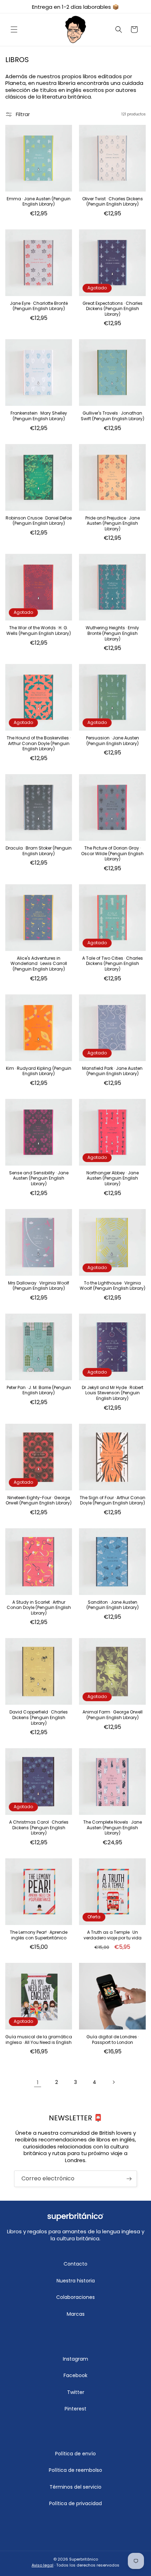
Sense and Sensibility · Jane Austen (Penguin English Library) (39, 1178)
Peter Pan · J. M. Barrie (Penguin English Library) (39, 1390)
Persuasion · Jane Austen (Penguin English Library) (113, 741)
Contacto (75, 2264)
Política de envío (75, 2454)
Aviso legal (42, 2565)
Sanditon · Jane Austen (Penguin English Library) (113, 1605)
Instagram (75, 2359)
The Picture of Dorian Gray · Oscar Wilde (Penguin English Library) (112, 854)
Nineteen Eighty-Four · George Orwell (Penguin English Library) (39, 1500)
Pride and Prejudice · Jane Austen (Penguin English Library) (113, 524)
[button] (14, 29)
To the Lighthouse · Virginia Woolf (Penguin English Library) (113, 1286)
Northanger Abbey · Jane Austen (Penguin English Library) (113, 1178)
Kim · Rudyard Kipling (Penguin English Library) (39, 1071)
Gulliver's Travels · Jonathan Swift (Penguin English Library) (113, 416)
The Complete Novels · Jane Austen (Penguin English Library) (113, 1828)
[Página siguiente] (113, 2082)
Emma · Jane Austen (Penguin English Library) (39, 202)
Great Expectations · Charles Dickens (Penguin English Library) (113, 309)
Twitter (76, 2392)
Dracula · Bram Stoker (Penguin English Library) (39, 851)
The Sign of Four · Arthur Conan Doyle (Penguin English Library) (113, 1500)
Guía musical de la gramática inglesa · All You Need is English (39, 2040)
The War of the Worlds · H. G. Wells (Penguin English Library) (39, 630)
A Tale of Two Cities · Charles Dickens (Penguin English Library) (113, 964)
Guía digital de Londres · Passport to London (113, 2040)
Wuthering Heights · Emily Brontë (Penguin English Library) (112, 633)
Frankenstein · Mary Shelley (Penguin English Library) (39, 416)
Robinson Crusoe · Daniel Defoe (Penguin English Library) (39, 521)
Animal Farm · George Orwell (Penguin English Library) (113, 1715)
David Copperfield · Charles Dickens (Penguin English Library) (39, 1718)
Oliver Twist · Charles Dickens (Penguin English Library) (113, 202)
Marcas (76, 2314)
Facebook (75, 2375)
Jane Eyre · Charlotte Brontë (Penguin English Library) (39, 306)
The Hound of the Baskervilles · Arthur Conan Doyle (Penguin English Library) (39, 743)
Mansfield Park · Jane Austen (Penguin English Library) (112, 1071)
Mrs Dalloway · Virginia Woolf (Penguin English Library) (39, 1286)
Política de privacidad (75, 2503)
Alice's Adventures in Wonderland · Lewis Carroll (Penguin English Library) (39, 964)
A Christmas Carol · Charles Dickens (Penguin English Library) (39, 1828)
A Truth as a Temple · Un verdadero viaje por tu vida (113, 1935)
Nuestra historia (76, 2281)
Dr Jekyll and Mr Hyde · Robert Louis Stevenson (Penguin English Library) (113, 1393)
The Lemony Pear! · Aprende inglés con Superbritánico (39, 1935)
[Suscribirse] (129, 2179)
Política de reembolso (75, 2470)
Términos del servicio (75, 2487)
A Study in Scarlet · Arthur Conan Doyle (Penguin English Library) (39, 1608)
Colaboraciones (75, 2297)
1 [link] (38, 2082)
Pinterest (75, 2409)
